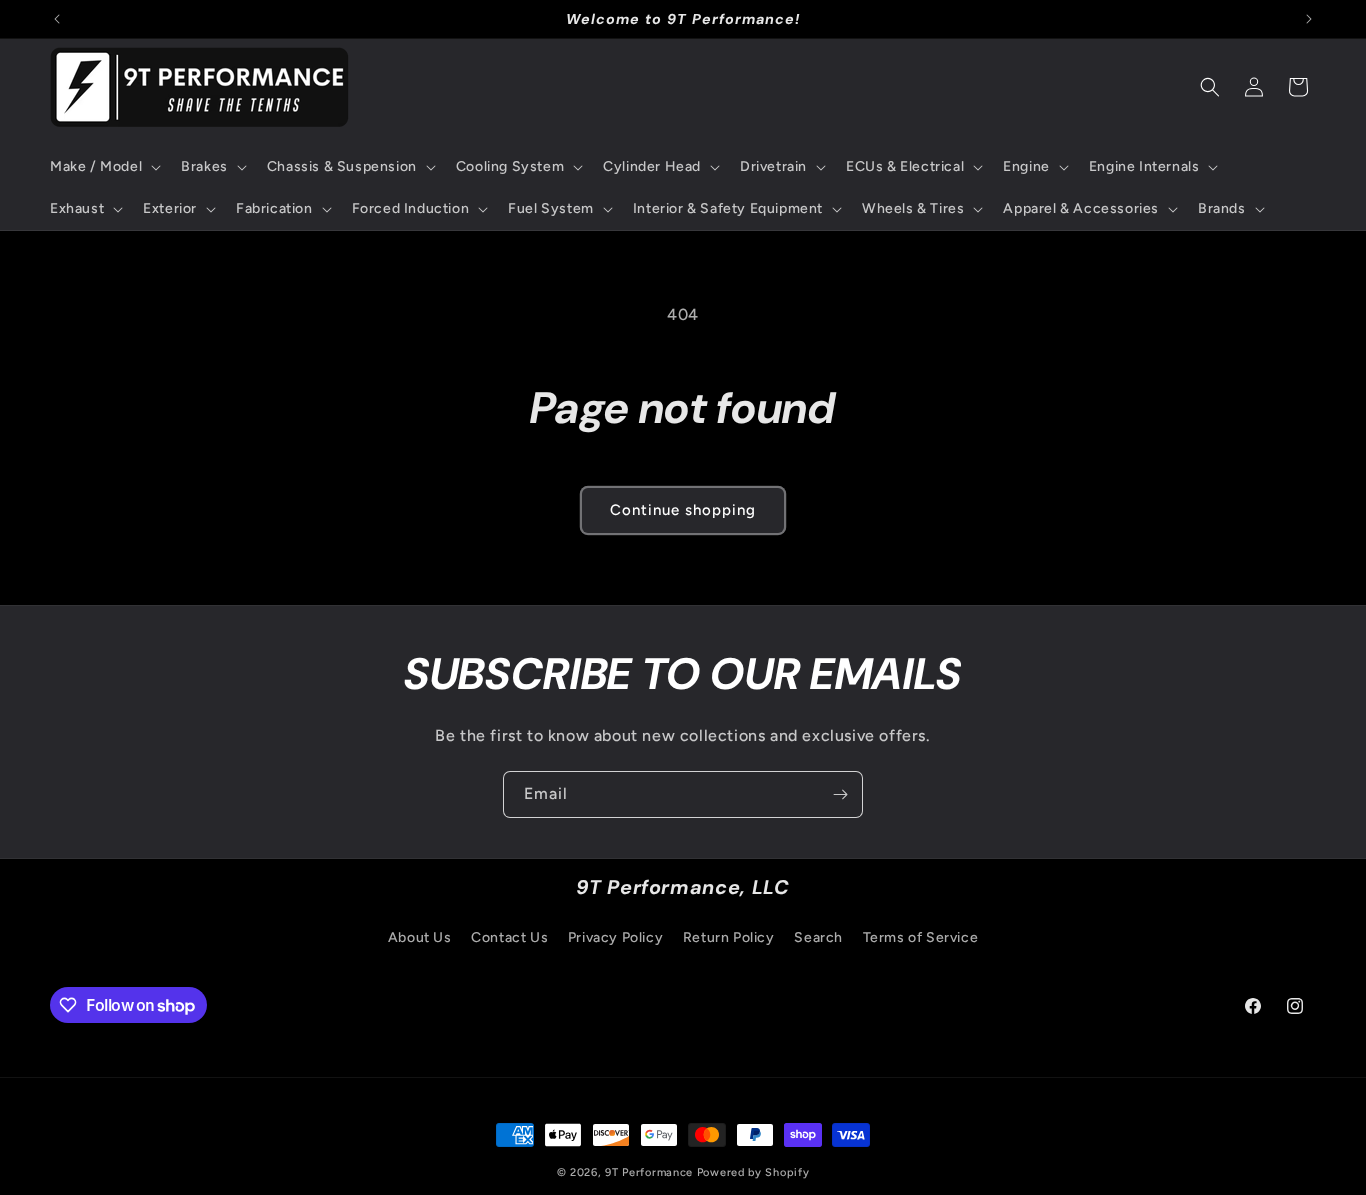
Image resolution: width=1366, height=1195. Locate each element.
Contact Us (509, 937)
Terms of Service (921, 937)
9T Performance (649, 1172)
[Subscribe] (840, 794)
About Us (420, 937)
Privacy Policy (615, 937)
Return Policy (729, 937)
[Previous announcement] (57, 19)
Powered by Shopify (753, 1172)
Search (818, 937)
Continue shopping (683, 510)
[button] (103, 167)
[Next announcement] (1309, 19)
